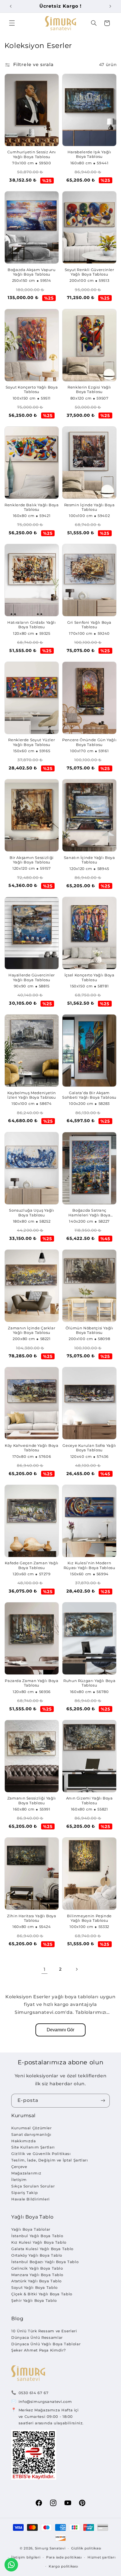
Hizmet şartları (101, 2557)
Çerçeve (19, 2167)
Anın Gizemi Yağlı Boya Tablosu (89, 1800)
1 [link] (45, 1969)
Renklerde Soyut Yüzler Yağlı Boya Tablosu (32, 742)
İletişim (19, 2180)
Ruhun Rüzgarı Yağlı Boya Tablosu (89, 1683)
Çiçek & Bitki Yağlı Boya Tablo (42, 2294)
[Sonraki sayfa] (77, 1969)
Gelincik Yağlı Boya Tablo (37, 2268)
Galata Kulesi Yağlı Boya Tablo (42, 2249)
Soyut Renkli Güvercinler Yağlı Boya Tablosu (89, 272)
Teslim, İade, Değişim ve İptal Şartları (50, 2160)
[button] (12, 23)
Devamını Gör (60, 2030)
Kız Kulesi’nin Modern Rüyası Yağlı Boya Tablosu (89, 1565)
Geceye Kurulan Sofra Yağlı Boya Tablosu (89, 1448)
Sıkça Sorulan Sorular (33, 2186)
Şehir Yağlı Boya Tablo (34, 2300)
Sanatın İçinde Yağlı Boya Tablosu (89, 860)
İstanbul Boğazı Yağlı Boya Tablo (45, 2262)
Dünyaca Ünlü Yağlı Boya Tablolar (46, 2344)
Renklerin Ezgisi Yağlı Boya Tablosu (89, 390)
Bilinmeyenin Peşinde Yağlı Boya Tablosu (89, 1918)
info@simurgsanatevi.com (45, 2401)
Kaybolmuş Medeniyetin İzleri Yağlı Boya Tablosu (32, 1095)
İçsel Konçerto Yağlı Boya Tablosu (89, 977)
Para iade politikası (64, 2557)
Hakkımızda (23, 2141)
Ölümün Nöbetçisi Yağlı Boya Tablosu (89, 1330)
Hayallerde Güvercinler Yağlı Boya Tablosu (32, 977)
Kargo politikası (63, 2566)
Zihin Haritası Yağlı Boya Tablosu (32, 1918)
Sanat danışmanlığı (31, 2134)
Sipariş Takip (24, 2193)
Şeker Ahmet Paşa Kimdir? (39, 2350)
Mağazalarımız (26, 2173)
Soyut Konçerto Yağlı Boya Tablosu (32, 390)
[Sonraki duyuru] (110, 6)
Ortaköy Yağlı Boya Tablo (37, 2255)
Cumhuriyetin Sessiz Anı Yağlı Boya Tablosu (32, 154)
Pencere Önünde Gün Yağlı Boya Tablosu (89, 742)
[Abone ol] (103, 2101)
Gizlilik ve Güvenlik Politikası (41, 2154)
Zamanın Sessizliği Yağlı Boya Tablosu (32, 1800)
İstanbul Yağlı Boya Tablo (37, 2236)
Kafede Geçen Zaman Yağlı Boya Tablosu (32, 1565)
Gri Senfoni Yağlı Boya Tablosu (89, 625)
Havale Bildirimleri (31, 2199)
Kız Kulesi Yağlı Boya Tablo (39, 2242)
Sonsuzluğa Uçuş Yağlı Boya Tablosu (32, 1213)
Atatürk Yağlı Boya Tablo (36, 2281)
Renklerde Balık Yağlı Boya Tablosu (32, 507)
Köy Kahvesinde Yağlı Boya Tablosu (32, 1448)
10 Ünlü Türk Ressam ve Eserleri (44, 2331)
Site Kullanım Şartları (33, 2147)
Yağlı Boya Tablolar (31, 2229)
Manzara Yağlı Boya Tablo (37, 2275)
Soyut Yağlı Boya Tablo (34, 2287)
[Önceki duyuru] (11, 6)
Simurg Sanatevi (50, 2548)
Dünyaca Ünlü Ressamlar (37, 2337)
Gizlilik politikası (86, 2548)
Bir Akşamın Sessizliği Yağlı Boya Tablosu (32, 860)
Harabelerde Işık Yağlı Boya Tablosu (89, 154)
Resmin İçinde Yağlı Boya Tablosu (89, 507)
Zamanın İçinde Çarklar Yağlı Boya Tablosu (32, 1330)
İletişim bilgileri (26, 2557)
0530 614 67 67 (34, 2393)
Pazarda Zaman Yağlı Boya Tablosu (32, 1683)
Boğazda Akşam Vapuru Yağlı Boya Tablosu (32, 272)
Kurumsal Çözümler (32, 2128)
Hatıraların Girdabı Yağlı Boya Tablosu (32, 625)
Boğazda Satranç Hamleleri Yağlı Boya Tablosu (89, 1213)
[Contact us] (11, 2565)
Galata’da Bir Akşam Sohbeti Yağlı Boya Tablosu (89, 1095)
